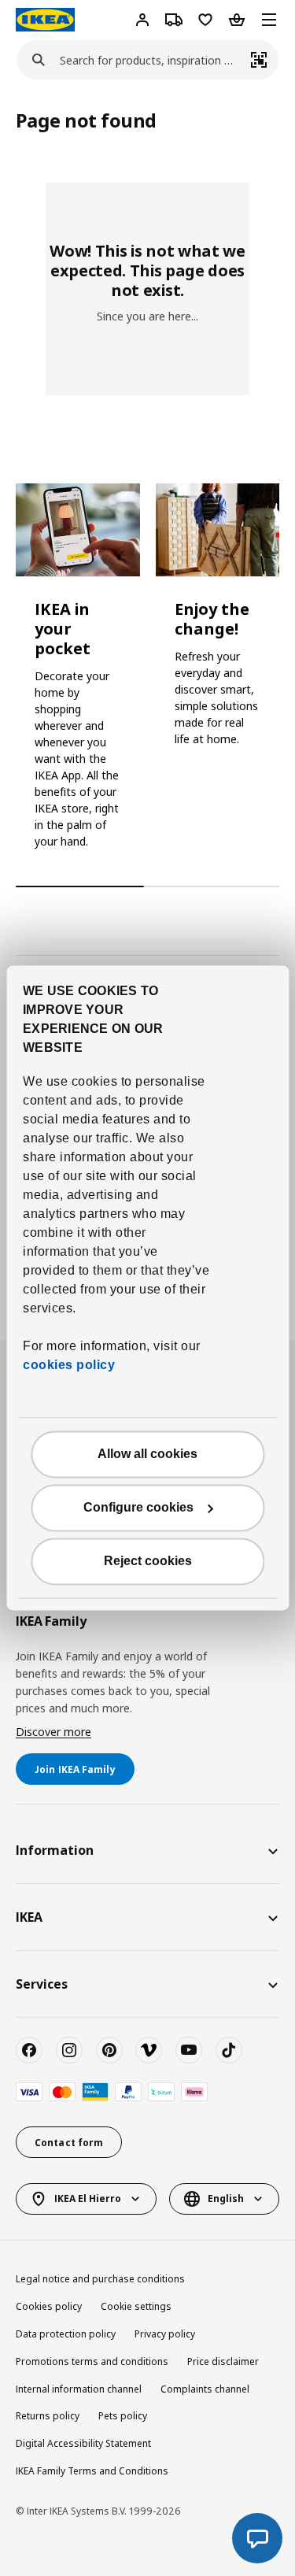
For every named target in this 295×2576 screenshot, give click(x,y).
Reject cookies (148, 1562)
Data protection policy (66, 2334)
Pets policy (123, 2416)
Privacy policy (165, 2334)
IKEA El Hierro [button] (88, 2198)
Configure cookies (138, 1508)
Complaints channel (205, 2389)
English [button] (226, 2198)
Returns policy (48, 2416)
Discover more (53, 1732)
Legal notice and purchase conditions (100, 2279)
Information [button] (55, 1850)
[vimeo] (149, 2050)
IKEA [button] (29, 1917)
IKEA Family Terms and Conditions (92, 2471)
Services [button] (42, 1984)
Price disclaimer (223, 2361)
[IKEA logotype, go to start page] (45, 20)
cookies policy (69, 1366)
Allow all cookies (147, 1455)
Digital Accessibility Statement (83, 2443)
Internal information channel (79, 2389)
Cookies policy (49, 2306)
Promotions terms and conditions (92, 2361)
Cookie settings (136, 2306)
